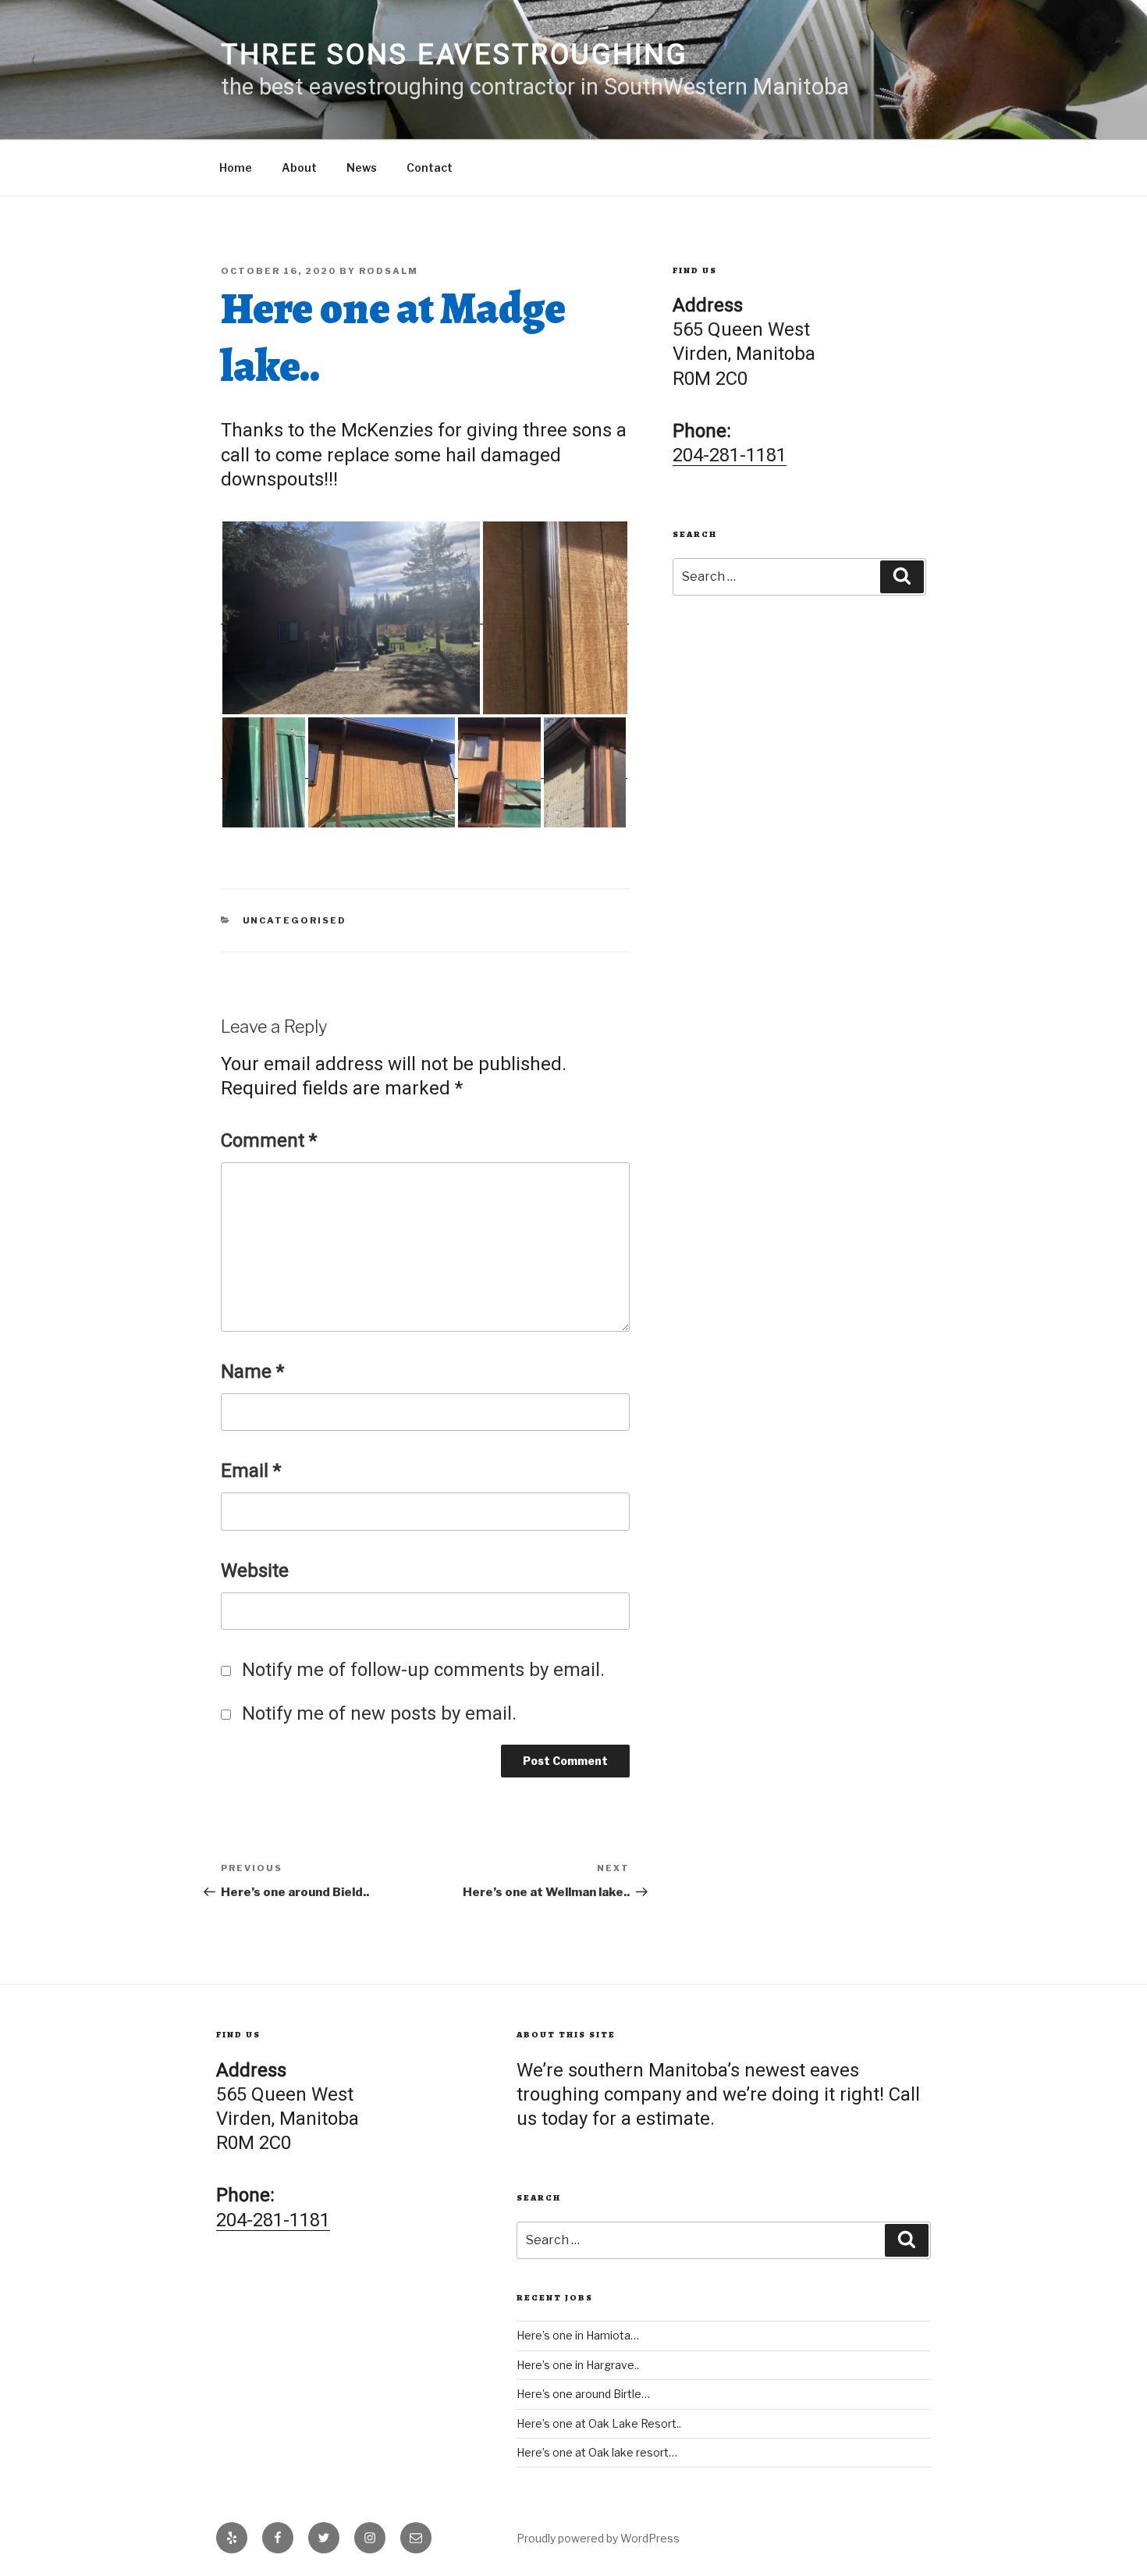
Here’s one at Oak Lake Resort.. (599, 2423)
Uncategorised (295, 920)
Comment (269, 1140)
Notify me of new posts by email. (379, 1713)
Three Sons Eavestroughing (455, 55)
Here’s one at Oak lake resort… (597, 2452)
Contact (430, 167)
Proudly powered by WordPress (598, 2538)
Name (252, 1372)
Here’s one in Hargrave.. (578, 2365)
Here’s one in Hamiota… (578, 2335)
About (299, 167)
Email (251, 1471)
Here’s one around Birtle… (583, 2394)
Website (255, 1571)
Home (236, 167)
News (362, 167)
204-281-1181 (730, 455)
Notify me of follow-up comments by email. (423, 1670)
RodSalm (389, 271)
